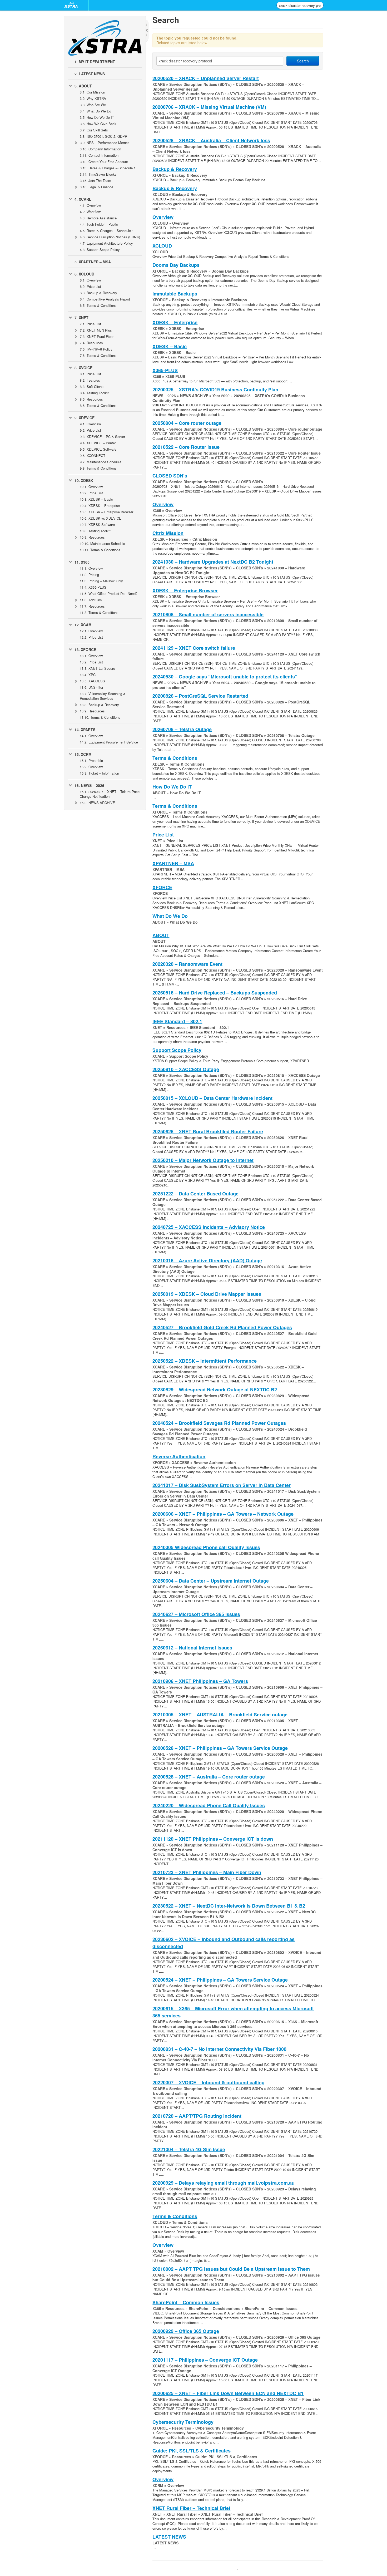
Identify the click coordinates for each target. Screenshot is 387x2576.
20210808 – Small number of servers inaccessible (208, 614)
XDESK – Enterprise (100, 506)
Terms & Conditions (98, 305)
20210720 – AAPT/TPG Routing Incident (197, 2116)
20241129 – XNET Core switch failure (194, 648)
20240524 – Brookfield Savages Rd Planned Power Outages (219, 1423)
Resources (91, 343)
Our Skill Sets (94, 130)
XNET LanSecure (97, 668)
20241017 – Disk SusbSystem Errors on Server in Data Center (222, 1485)
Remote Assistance (98, 218)
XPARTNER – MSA (93, 262)
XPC (88, 675)
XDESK (84, 480)
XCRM (83, 754)
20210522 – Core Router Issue (186, 447)
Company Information (100, 149)
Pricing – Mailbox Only (101, 581)
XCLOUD (84, 274)
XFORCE (85, 649)
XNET (81, 318)
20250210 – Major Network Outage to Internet (203, 1160)
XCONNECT (93, 455)
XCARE (83, 199)
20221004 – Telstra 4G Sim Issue (189, 2149)
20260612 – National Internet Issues (192, 1648)
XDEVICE (85, 418)
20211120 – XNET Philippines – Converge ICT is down (213, 1839)
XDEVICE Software (98, 449)
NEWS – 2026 (89, 785)
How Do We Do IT (97, 117)
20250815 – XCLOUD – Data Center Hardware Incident (212, 1098)
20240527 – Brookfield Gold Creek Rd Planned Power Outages (222, 1327)
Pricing (89, 575)
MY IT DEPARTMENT (95, 62)
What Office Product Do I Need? (109, 593)
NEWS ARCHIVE (97, 803)
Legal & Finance (96, 187)
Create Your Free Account (104, 162)
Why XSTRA (93, 98)
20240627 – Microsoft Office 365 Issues (196, 1614)
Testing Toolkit (94, 393)
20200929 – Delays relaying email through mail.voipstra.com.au (224, 2183)
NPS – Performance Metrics (105, 143)
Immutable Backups (175, 294)
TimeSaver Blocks (98, 174)
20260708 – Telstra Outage (182, 729)
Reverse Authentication (179, 1456)
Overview (90, 205)
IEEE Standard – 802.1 (177, 1021)
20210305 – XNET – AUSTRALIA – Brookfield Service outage (220, 1715)
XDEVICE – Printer (98, 443)
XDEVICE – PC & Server (102, 437)
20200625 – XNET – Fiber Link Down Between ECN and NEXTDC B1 (228, 2393)
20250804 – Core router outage (187, 423)
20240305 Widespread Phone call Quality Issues (206, 1547)
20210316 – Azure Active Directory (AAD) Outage (207, 1260)
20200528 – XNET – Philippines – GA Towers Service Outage (220, 1748)
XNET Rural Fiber (97, 336)
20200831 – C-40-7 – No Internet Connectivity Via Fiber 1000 (219, 2049)
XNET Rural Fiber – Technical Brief (191, 2508)
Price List (90, 286)
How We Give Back (98, 124)
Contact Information (99, 155)
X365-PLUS (93, 587)
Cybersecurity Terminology (183, 2422)
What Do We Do (95, 111)
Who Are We (93, 105)
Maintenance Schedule (101, 462)
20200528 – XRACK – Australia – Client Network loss (211, 140)
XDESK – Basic (96, 499)
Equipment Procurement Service (109, 742)
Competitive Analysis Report (105, 299)
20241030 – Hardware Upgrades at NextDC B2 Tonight (213, 562)
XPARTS (85, 730)
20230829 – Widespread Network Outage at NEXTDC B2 (215, 1390)
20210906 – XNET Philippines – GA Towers (200, 1681)
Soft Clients (92, 386)
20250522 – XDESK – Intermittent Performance (205, 1361)
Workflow (90, 212)
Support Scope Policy (100, 250)
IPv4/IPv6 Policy (96, 349)
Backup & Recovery (98, 293)
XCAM (83, 625)
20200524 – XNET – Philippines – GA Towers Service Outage (220, 1980)
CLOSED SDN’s (170, 476)
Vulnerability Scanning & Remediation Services (103, 696)
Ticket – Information (99, 773)
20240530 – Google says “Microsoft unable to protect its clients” (225, 677)
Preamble (91, 760)
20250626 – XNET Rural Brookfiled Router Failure (208, 1131)
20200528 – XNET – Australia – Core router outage (209, 1777)
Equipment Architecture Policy (106, 243)
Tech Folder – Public (99, 224)
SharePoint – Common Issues (186, 2302)
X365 (82, 562)
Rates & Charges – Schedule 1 (108, 168)
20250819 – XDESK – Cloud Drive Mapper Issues (207, 1294)
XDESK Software (97, 524)
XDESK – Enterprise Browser (106, 512)
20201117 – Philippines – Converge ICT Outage (205, 2360)
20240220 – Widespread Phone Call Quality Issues (209, 1805)
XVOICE (83, 368)
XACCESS (92, 681)
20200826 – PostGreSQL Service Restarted (200, 696)
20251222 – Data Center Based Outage (195, 1194)
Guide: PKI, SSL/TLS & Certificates (192, 2451)
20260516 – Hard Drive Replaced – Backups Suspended (215, 993)
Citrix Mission (168, 533)
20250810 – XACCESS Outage (186, 1069)
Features (90, 380)
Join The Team (95, 181)
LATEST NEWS (90, 74)
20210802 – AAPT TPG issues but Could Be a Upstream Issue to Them (231, 2269)
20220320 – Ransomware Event (187, 964)
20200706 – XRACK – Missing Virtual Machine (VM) (209, 107)
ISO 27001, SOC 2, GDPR (103, 136)
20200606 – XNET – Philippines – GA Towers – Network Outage (223, 1514)
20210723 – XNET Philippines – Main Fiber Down (207, 1872)
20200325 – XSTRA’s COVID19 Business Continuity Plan (215, 390)
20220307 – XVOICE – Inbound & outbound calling (209, 2082)
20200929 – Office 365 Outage (186, 2331)
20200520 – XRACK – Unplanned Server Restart (206, 78)
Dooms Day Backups (176, 265)
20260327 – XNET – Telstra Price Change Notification (110, 794)
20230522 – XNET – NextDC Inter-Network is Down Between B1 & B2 (229, 1906)
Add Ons (91, 600)
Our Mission (92, 92)
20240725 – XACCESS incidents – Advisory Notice (209, 1227)
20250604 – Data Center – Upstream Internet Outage (211, 1581)
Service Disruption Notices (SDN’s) (110, 237)
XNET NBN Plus (96, 330)
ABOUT (83, 86)
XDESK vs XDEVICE (101, 518)
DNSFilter (91, 687)
